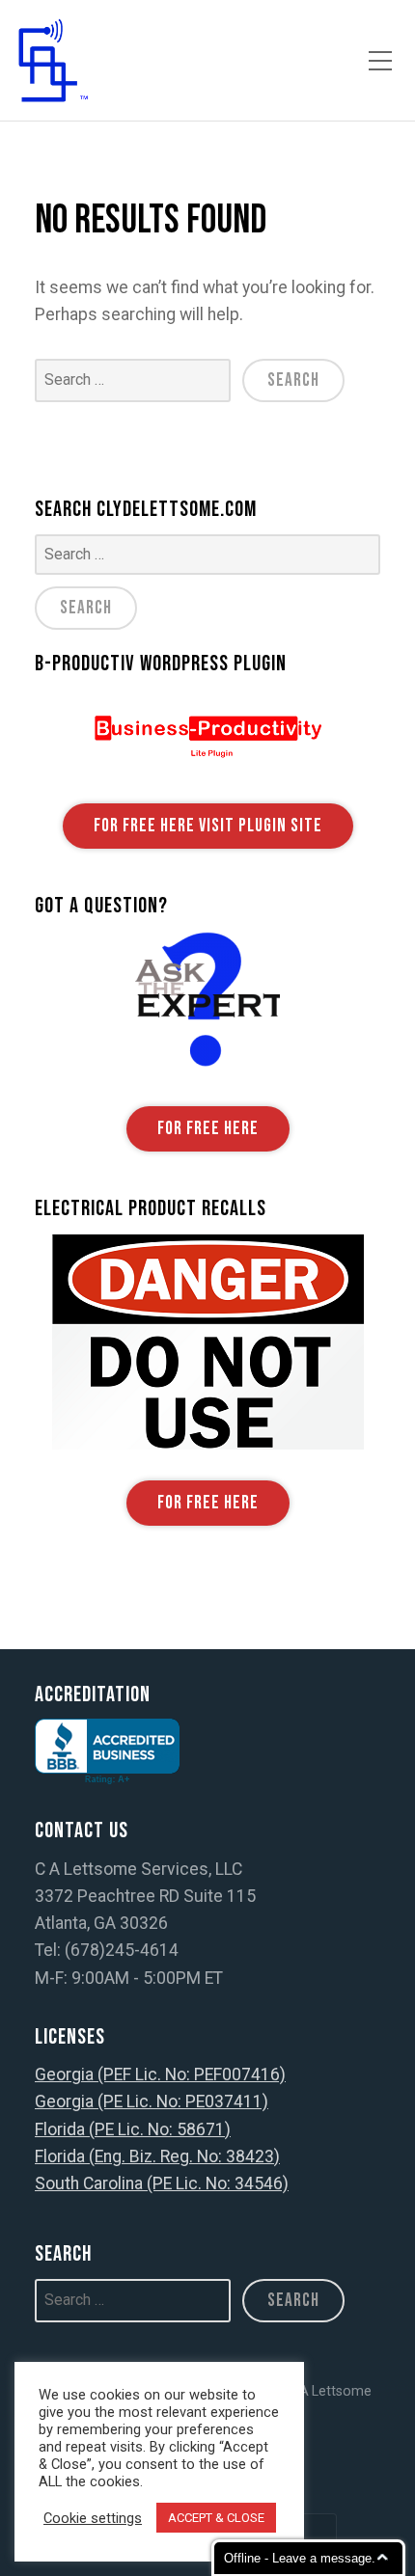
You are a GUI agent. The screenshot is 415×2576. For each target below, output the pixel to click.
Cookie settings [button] (93, 2518)
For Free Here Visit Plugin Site (208, 826)
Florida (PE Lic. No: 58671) (133, 2129)
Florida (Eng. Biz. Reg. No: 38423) (157, 2156)
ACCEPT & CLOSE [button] (216, 2518)
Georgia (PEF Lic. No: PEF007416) (160, 2074)
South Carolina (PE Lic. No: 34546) (162, 2183)
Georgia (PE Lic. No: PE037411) (152, 2101)
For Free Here (208, 1129)
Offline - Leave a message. (300, 2558)
